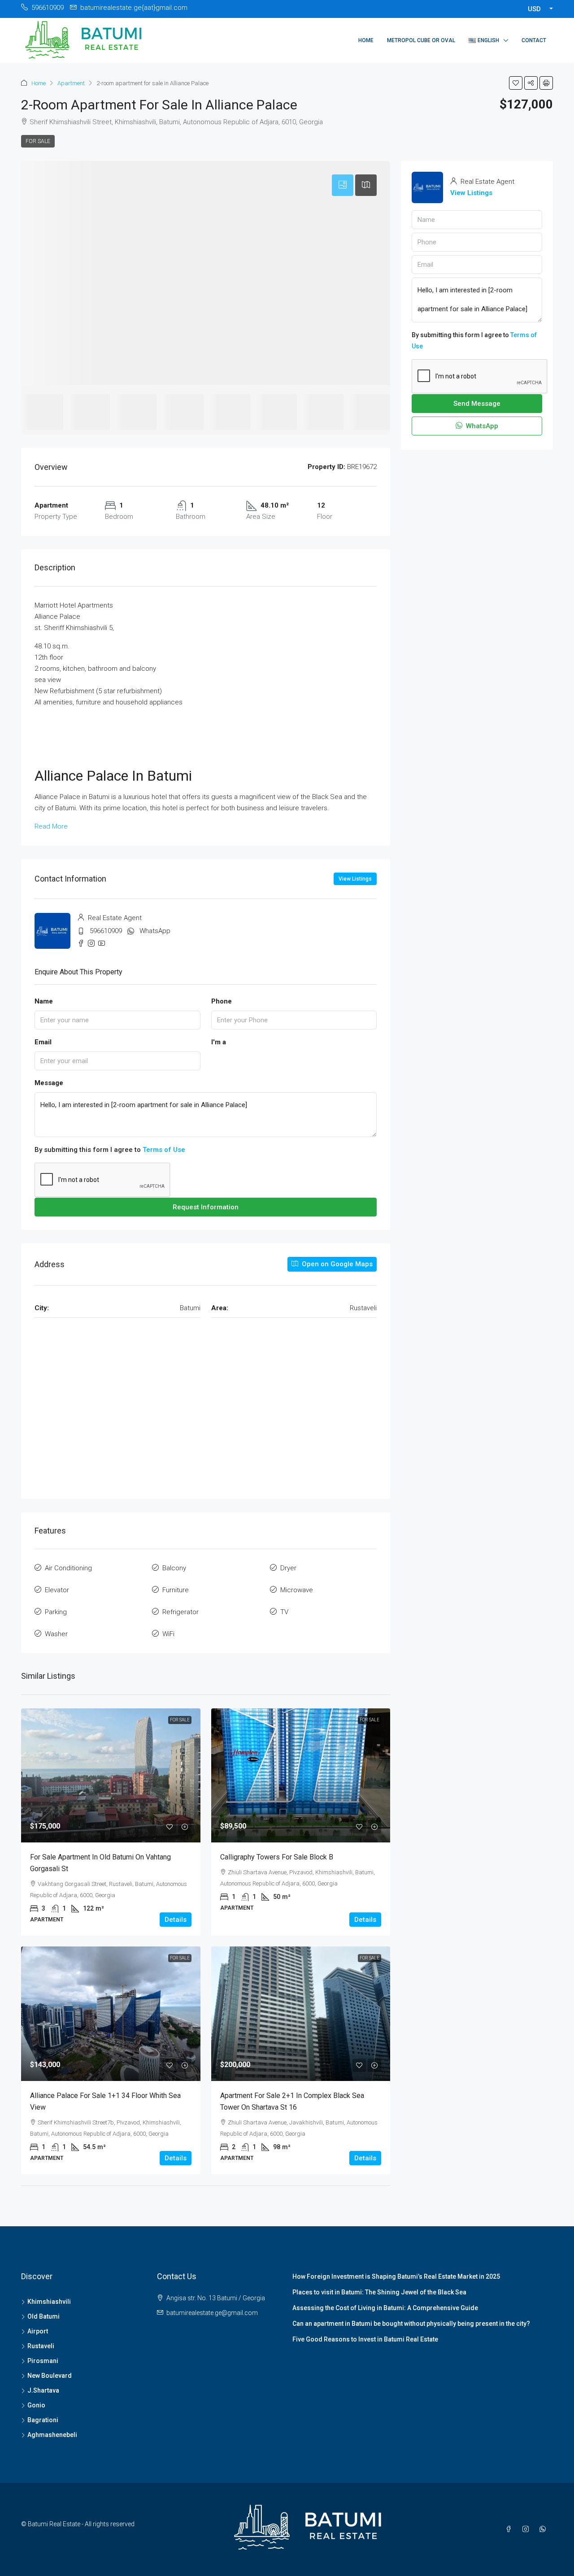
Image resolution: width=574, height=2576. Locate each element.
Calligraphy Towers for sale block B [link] (277, 1857)
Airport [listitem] (38, 2331)
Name (44, 1001)
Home (366, 40)
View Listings (355, 879)
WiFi (168, 1634)
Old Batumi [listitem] (43, 2316)
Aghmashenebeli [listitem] (52, 2435)
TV (284, 1612)
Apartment (71, 83)
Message (49, 1083)
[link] (111, 1776)
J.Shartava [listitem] (43, 2390)
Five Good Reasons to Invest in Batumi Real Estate (365, 2339)
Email (43, 1042)
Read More (51, 826)
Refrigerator (180, 1612)
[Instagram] (527, 2529)
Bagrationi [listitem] (43, 2420)
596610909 (106, 931)
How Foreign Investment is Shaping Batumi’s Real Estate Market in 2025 (396, 2276)
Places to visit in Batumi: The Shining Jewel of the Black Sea (379, 2292)
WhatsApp (155, 931)
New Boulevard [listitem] (50, 2376)
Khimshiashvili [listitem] (49, 2302)
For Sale (38, 141)
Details (176, 1920)
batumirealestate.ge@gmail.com (212, 2313)
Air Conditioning (68, 1568)
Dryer (288, 1568)
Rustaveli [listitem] (41, 2346)
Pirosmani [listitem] (43, 2361)
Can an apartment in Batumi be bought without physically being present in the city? (411, 2324)
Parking (56, 1612)
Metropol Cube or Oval (421, 40)
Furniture (176, 1590)
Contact (534, 40)
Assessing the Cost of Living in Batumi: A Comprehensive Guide (385, 2308)
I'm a (219, 1042)
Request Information (206, 1207)
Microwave (297, 1590)
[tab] (343, 185)
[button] (516, 83)
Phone (222, 1001)
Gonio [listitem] (36, 2405)
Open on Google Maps (336, 1264)
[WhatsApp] (544, 2529)
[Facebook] (510, 2529)
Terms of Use (164, 1150)
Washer (56, 1634)
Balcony (174, 1568)
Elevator (57, 1590)
